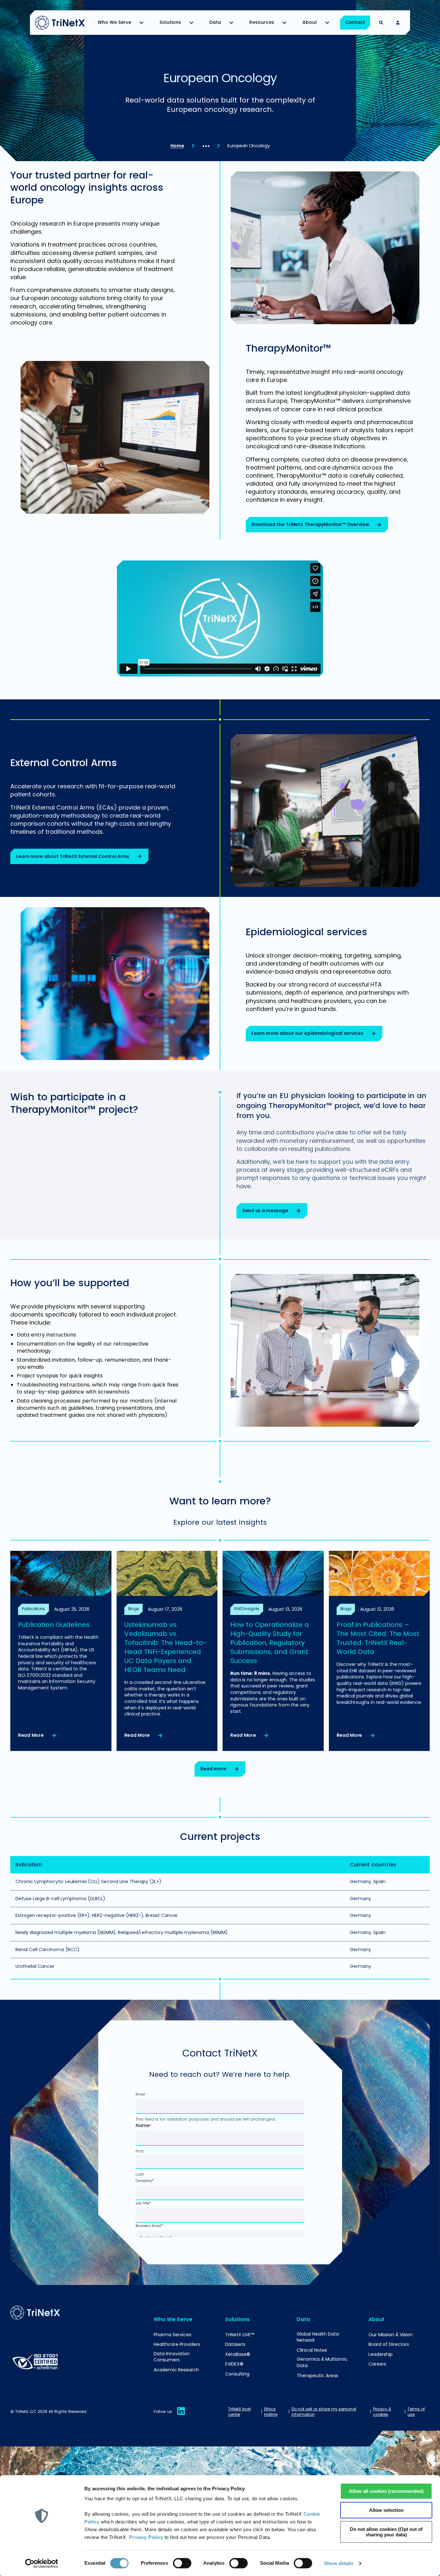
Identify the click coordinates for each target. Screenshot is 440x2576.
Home (177, 146)
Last (140, 2174)
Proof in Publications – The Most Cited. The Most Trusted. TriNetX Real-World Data (378, 1638)
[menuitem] (122, 23)
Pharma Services (172, 2335)
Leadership (381, 2354)
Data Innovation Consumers (172, 2357)
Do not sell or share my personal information (324, 2412)
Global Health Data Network (318, 2337)
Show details (339, 2563)
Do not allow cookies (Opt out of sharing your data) (386, 2532)
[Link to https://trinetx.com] (60, 23)
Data (215, 22)
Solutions (170, 22)
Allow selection (386, 2510)
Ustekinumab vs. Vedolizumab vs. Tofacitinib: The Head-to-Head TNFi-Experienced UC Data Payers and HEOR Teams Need (165, 1647)
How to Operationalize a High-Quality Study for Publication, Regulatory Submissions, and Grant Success (270, 1643)
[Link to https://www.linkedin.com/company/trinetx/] (181, 2415)
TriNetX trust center (239, 2412)
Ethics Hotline (271, 2412)
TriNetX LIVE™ (240, 2335)
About (310, 22)
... (206, 142)
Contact (355, 22)
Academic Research (176, 2370)
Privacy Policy (146, 2537)
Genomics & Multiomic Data (322, 2362)
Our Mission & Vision (391, 2335)
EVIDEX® (234, 2364)
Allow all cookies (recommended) (386, 2491)
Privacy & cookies (382, 2412)
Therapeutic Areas (317, 2376)
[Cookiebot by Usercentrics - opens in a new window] (42, 2563)
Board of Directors (389, 2344)
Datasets (235, 2344)
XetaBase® (238, 2354)
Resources (262, 22)
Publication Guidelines (54, 1625)
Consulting (237, 2374)
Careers (377, 2364)
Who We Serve (114, 22)
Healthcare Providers (177, 2344)
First (140, 2152)
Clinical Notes (312, 2350)
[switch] (182, 2563)
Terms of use (416, 2412)
